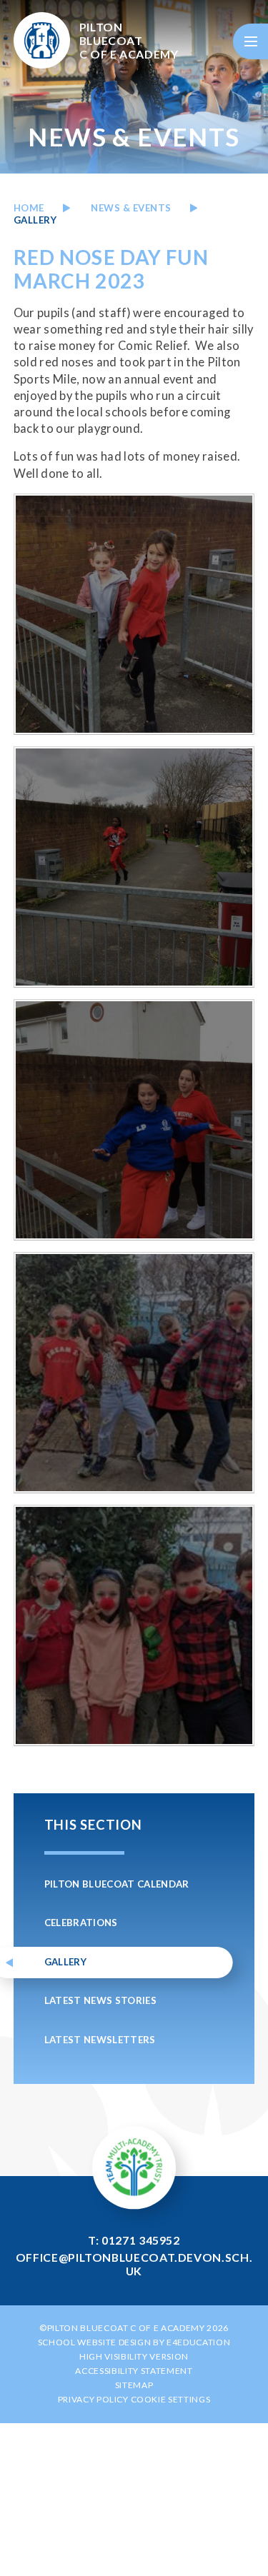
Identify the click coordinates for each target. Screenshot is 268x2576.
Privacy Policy (93, 2399)
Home (29, 208)
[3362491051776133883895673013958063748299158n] (134, 1625)
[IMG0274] (134, 614)
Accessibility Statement (134, 2371)
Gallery (35, 220)
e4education (198, 2342)
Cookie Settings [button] (171, 2399)
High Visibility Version (134, 2356)
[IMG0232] (134, 867)
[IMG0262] (134, 1120)
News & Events (131, 208)
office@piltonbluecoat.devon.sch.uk (134, 2264)
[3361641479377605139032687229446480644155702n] (134, 1373)
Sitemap (134, 2385)
